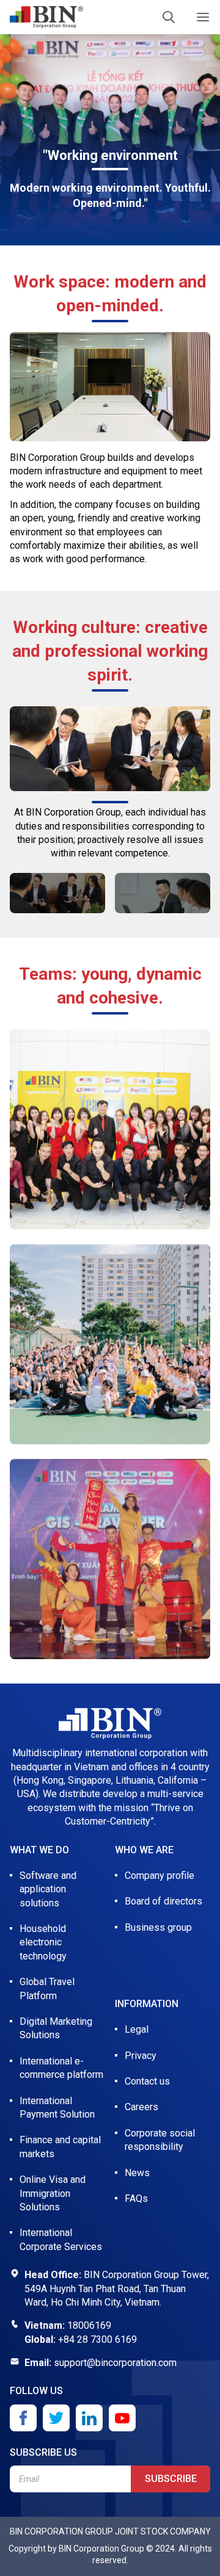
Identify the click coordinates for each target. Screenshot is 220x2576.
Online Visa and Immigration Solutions (53, 2193)
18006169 (89, 2325)
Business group (158, 1927)
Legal (137, 2029)
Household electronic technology (43, 1942)
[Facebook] (23, 2418)
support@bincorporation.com (115, 2363)
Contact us (147, 2081)
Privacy (141, 2056)
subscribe (171, 2479)
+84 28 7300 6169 (97, 2339)
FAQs (136, 2198)
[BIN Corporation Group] (46, 17)
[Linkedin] (89, 2418)
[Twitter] (56, 2418)
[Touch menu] (203, 17)
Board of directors (163, 1901)
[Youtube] (122, 2418)
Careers (141, 2107)
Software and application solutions (48, 1889)
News (137, 2173)
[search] (169, 17)
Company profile (159, 1876)
